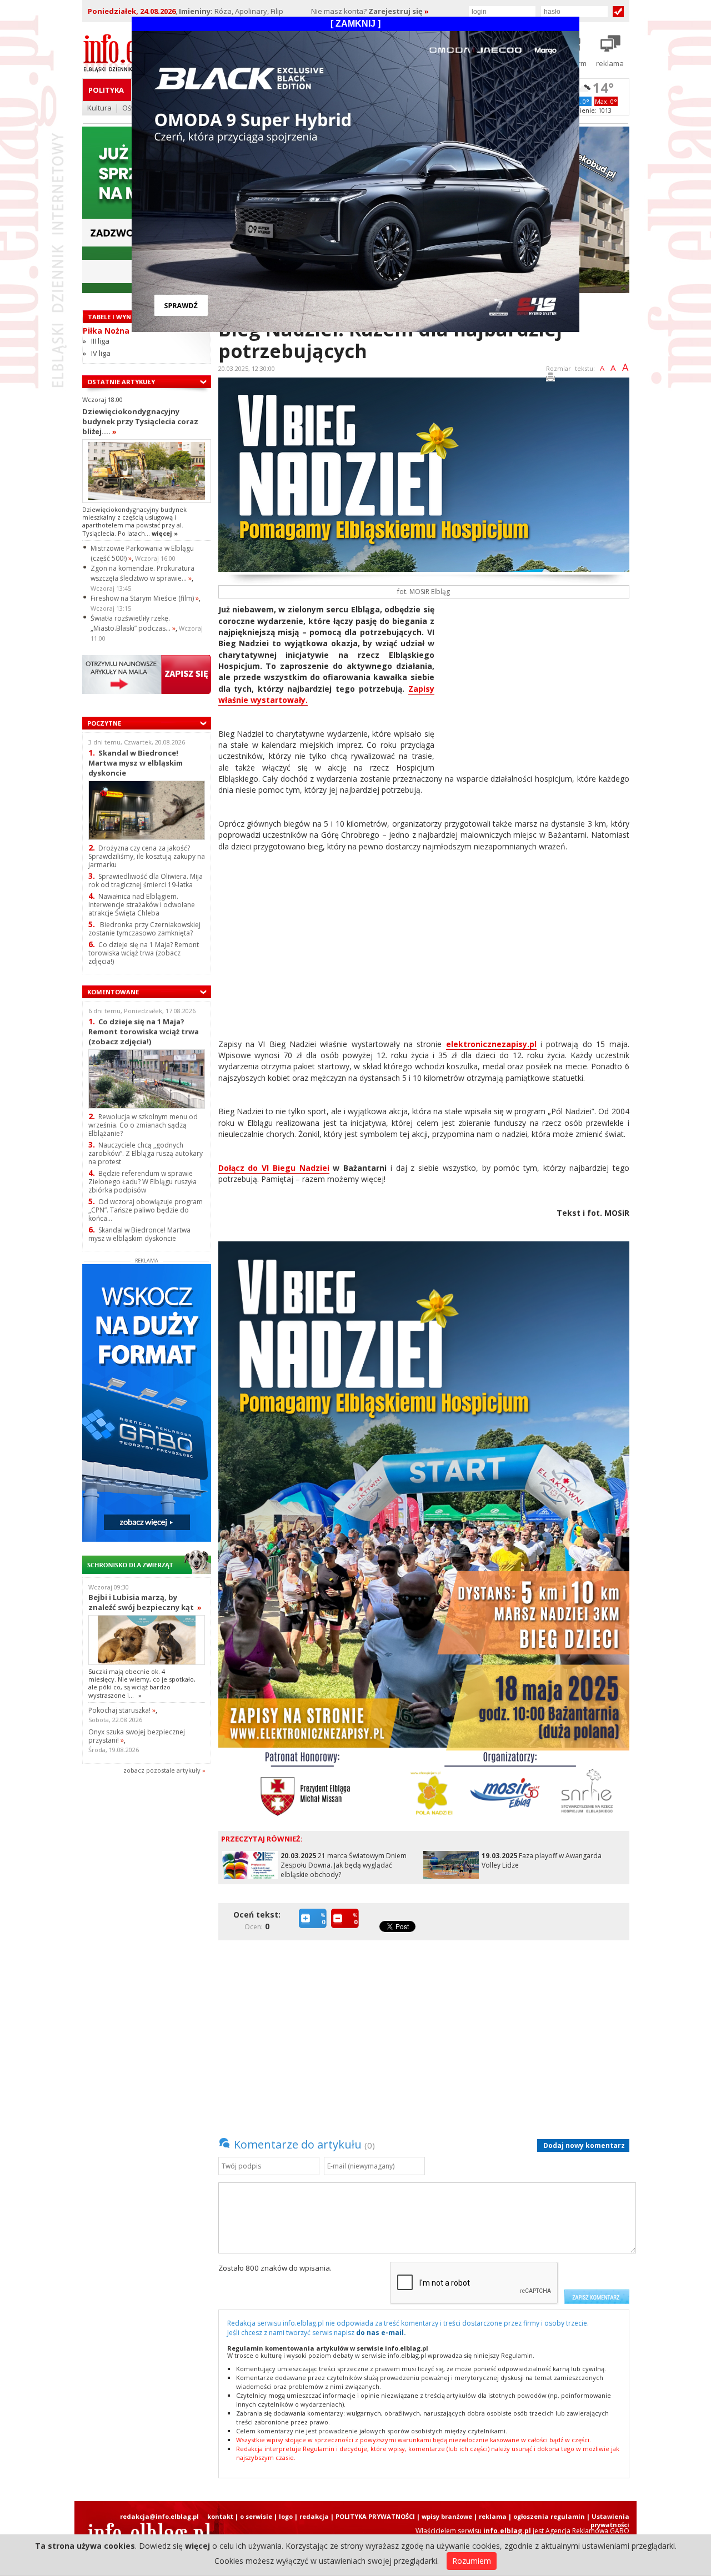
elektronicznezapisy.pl (491, 1044)
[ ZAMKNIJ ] (355, 24)
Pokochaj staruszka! (122, 1710)
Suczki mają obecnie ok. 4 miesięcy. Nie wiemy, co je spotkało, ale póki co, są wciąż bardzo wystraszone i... (142, 1683)
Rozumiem (472, 2561)
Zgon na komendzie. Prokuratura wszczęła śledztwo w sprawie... (142, 573)
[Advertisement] (536, 682)
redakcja (314, 2516)
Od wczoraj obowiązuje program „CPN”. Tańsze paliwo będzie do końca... (146, 1210)
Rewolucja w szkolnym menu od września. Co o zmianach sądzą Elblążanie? (143, 1125)
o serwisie (256, 2516)
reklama (493, 2516)
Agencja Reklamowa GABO (587, 2531)
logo (286, 2516)
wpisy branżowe (447, 2516)
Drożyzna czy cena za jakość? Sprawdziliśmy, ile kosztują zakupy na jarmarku (147, 856)
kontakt (220, 2516)
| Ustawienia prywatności (608, 2520)
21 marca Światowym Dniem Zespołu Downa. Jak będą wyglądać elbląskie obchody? (344, 1865)
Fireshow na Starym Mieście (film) (145, 598)
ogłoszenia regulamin (549, 2516)
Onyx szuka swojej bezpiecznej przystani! (137, 1736)
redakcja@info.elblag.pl (159, 2516)
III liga (100, 341)
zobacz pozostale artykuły (162, 1770)
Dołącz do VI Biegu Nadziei (274, 1168)
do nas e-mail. (381, 2333)
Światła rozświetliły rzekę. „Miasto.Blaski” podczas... (133, 623)
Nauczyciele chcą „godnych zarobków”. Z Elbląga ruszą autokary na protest (146, 1153)
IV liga (101, 353)
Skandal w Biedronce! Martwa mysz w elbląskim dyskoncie (136, 763)
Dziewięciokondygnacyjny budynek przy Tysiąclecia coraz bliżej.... (140, 421)
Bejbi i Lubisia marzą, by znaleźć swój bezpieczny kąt (145, 1602)
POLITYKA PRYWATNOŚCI (375, 2516)
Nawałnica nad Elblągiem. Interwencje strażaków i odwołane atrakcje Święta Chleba (142, 905)
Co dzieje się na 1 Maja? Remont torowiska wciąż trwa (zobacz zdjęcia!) (144, 953)
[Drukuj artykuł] (550, 379)
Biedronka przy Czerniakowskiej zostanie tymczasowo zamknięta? (144, 929)
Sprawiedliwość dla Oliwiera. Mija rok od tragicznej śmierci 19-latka (146, 881)
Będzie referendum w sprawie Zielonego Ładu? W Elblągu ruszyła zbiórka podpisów (142, 1182)
